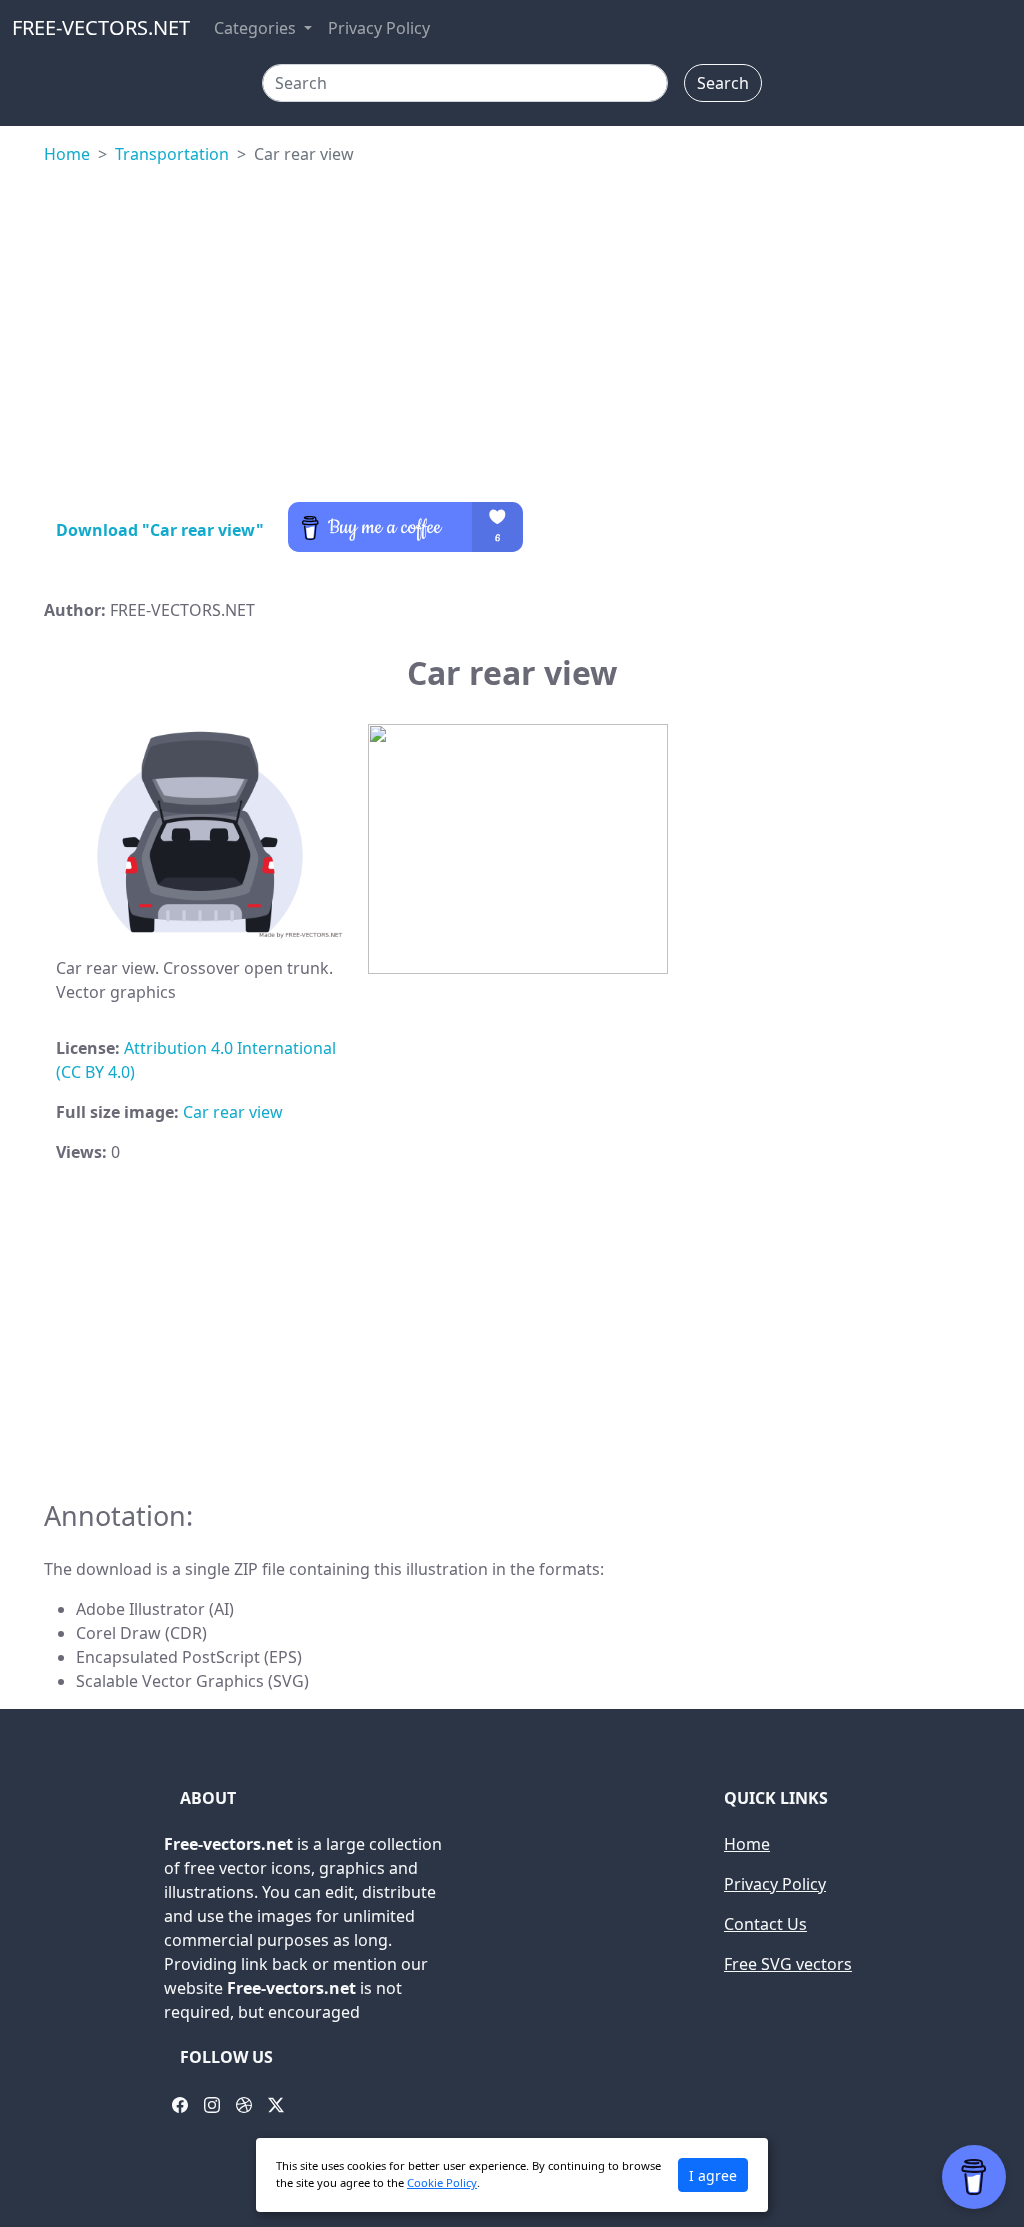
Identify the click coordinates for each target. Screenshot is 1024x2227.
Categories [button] (257, 28)
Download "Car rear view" (160, 530)
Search (723, 83)
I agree (713, 2175)
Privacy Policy (379, 28)
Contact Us (765, 1924)
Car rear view (233, 1112)
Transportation (172, 154)
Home (67, 154)
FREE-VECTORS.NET (101, 27)
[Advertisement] (512, 338)
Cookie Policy (442, 2182)
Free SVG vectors (788, 1964)
